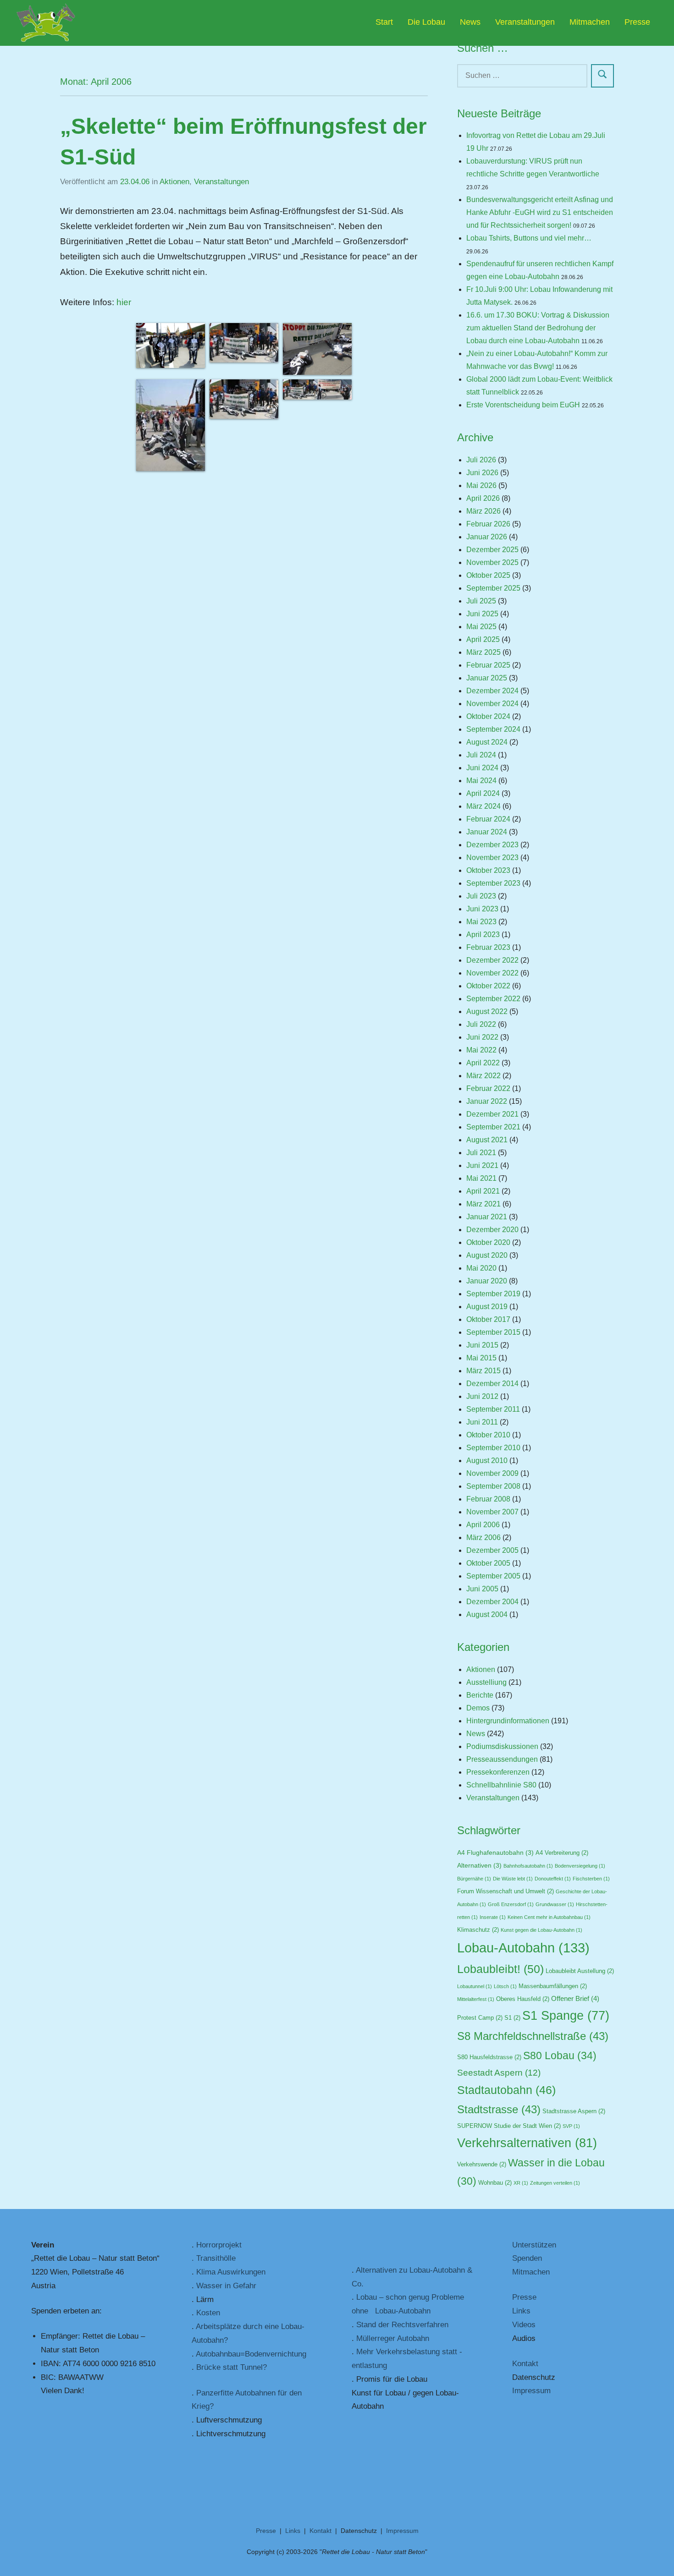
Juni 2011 (482, 1422)
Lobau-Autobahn (523, 1948)
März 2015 (483, 1371)
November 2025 (492, 562)
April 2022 (483, 1063)
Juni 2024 (482, 768)
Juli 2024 (481, 755)
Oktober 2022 (488, 986)
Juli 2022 (481, 1024)
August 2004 (487, 1614)
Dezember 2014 (492, 1384)
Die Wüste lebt (513, 1879)
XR (521, 2183)
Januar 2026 (487, 537)
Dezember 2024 (492, 691)
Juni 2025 (482, 614)
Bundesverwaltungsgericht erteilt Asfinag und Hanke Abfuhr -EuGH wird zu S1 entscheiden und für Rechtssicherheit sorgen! (540, 212)
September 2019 (493, 1294)
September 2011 (493, 1409)
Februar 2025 (488, 665)
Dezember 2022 (492, 960)
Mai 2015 (481, 1358)
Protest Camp (480, 2018)
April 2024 (483, 793)
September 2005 (493, 1576)
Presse (637, 22)
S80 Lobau (560, 2055)
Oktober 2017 (488, 1319)
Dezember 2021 (492, 1114)
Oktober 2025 (488, 575)
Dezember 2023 (492, 845)
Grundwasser (555, 1904)
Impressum (531, 2391)
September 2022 (493, 999)
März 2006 (483, 1537)
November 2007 (492, 1512)
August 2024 (487, 742)
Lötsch (505, 1986)
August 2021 (487, 1140)
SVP (571, 2126)
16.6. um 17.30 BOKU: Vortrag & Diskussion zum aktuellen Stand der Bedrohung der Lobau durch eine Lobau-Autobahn (538, 328)
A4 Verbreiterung (562, 1853)
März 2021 (483, 1204)
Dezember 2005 (492, 1550)
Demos (478, 1708)
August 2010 (487, 1461)
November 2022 (492, 973)
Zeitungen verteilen (555, 2183)
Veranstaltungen (525, 22)
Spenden (527, 2258)
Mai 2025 (481, 627)
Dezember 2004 (492, 1602)
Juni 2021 (482, 1165)
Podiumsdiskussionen (502, 1746)
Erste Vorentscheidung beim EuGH (523, 405)
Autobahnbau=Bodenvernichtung (251, 2354)
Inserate (493, 1917)
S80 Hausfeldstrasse (489, 2057)
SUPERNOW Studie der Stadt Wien (509, 2126)
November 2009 (492, 1473)
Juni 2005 (482, 1589)
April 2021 (483, 1191)
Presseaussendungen (502, 1759)
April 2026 (483, 498)
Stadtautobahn (506, 2090)
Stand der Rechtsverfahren (402, 2325)
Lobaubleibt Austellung (580, 1971)
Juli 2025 (481, 601)
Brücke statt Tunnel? (232, 2367)
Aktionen (174, 182)
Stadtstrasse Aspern (574, 2111)
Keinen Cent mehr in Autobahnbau (549, 1917)
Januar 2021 (487, 1217)
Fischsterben (591, 1879)
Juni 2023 (482, 909)
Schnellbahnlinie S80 (501, 1785)
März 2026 (483, 511)
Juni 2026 (482, 473)
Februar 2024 (488, 819)
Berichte (480, 1695)
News (470, 22)
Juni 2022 (482, 1037)
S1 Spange (566, 2016)
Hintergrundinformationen (508, 1721)
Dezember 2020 (492, 1230)
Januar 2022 (487, 1101)
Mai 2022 (481, 1050)
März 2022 (483, 1076)
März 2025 (483, 652)
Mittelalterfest (476, 1999)
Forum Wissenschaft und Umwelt (505, 1891)
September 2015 (493, 1332)
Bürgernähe (474, 1879)
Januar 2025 (487, 678)
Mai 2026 (481, 485)
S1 (512, 2018)
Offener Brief (575, 1999)
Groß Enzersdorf (511, 1904)
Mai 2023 (481, 922)
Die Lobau (426, 22)
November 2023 (492, 858)
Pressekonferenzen (498, 1772)
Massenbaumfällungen (553, 1986)
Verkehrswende (482, 2165)
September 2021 (493, 1127)
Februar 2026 (488, 524)
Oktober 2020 (488, 1242)
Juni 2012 (482, 1396)
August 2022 (487, 1011)
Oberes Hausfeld (523, 1999)
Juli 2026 (481, 460)
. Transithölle (214, 2258)
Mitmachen (590, 22)
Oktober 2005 (488, 1563)
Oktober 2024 (488, 716)
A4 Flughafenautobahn (495, 1853)
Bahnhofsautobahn (528, 1866)
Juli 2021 (481, 1153)
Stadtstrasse (499, 2109)
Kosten (208, 2313)
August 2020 (487, 1255)
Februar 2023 (488, 947)
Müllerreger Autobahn (393, 2338)
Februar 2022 (488, 1088)
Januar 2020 (487, 1281)
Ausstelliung (486, 1682)
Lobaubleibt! (500, 1969)
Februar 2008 (488, 1499)
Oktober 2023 (488, 870)
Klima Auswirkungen (231, 2272)
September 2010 (493, 1448)
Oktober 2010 (488, 1435)
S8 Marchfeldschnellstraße (533, 2036)
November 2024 (492, 704)
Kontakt (525, 2364)
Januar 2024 (487, 832)
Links (521, 2311)
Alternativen (479, 1866)
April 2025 (483, 639)
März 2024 (483, 806)
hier (124, 302)
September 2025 (493, 588)
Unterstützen (534, 2245)
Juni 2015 (482, 1345)
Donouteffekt (553, 1879)
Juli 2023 (481, 896)
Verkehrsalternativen (527, 2143)
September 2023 (493, 883)
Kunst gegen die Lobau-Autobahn (541, 1930)
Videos (524, 2325)
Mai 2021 (481, 1178)
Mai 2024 (481, 781)
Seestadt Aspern (499, 2073)
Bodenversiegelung (580, 1866)
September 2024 (493, 729)
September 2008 (493, 1486)
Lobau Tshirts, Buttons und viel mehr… (529, 238)
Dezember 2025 (492, 550)
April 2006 (483, 1525)
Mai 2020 (481, 1268)
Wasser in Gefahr (226, 2286)
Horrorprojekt (219, 2245)
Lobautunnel (475, 1986)
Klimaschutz (478, 1930)
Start (384, 22)
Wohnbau (495, 2183)
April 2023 (483, 934)
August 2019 (487, 1307)
